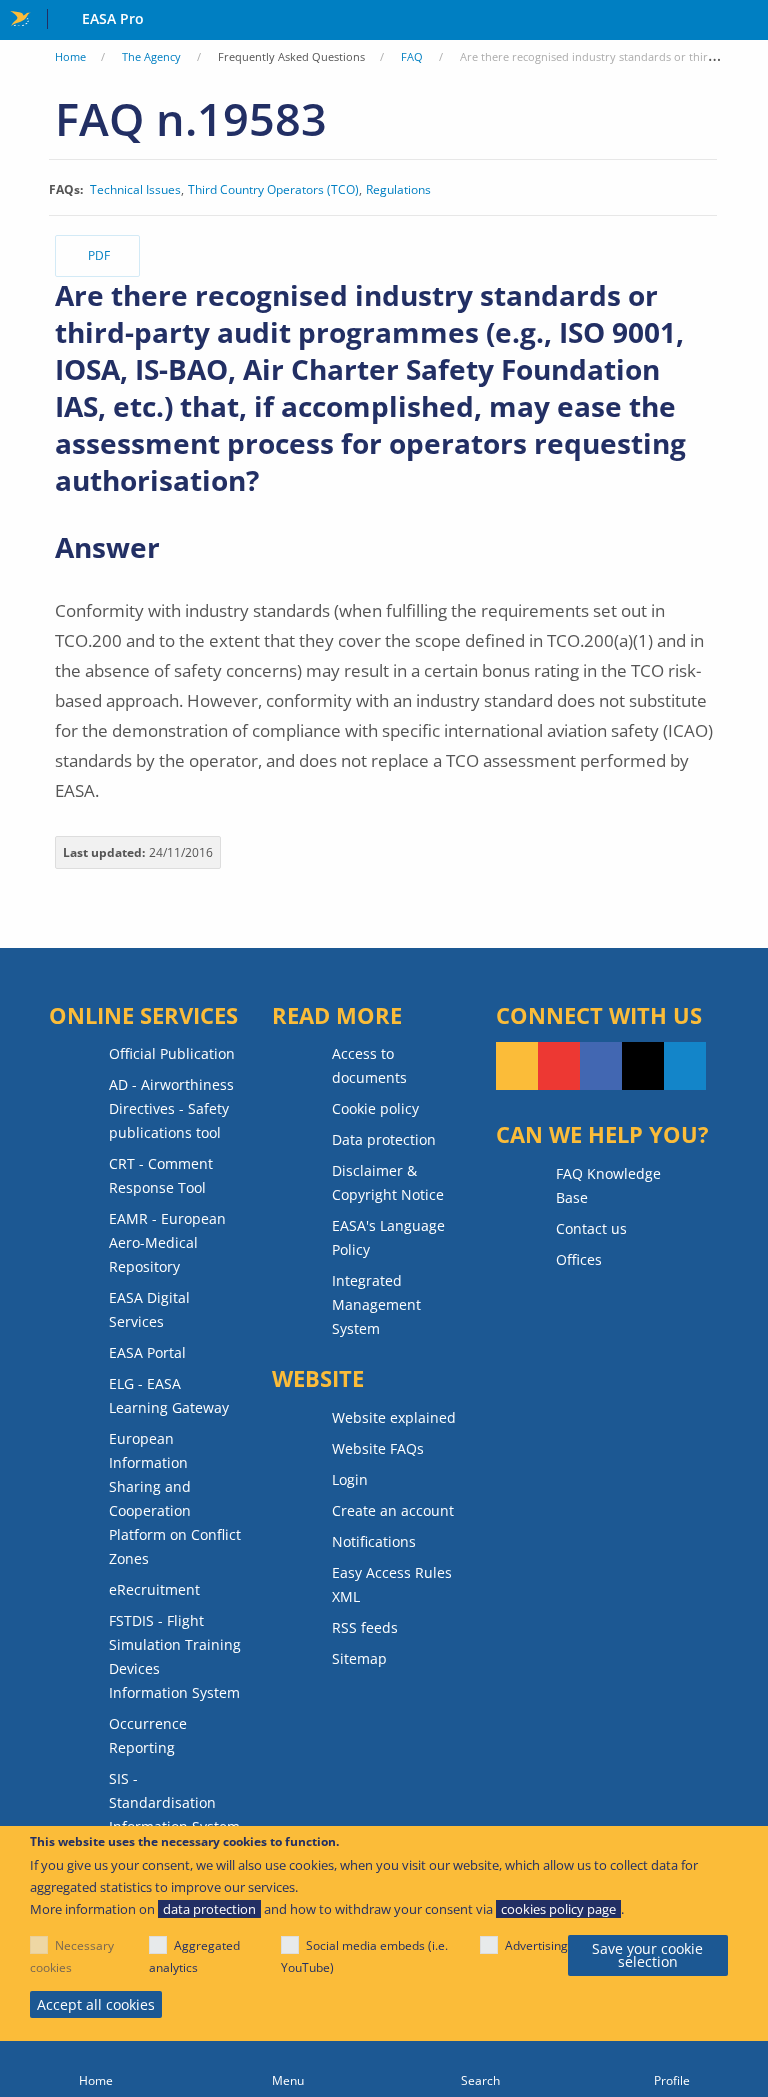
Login (350, 1479)
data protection (209, 1909)
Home (70, 56)
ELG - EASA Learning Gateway (169, 1395)
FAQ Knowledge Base (608, 1185)
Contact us (591, 1228)
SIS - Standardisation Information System (174, 1802)
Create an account (393, 1510)
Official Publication (172, 1053)
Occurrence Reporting (148, 1735)
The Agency (151, 56)
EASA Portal (147, 1352)
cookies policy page (558, 1909)
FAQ (412, 56)
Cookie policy (375, 1108)
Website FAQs (378, 1448)
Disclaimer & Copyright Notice (388, 1182)
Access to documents (369, 1065)
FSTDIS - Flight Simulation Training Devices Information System (175, 1656)
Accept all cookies (96, 2004)
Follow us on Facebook (601, 1066)
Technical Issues (135, 190)
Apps (748, 21)
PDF (99, 255)
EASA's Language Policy (388, 1237)
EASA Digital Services (149, 1309)
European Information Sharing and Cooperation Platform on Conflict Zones (175, 1498)
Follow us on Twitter (643, 1066)
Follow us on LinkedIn (685, 1066)
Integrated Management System (376, 1304)
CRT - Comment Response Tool (161, 1175)
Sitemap (359, 1658)
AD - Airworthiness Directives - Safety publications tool (171, 1108)
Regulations (398, 190)
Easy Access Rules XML (392, 1584)
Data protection (384, 1139)
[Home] (96, 2069)
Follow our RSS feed (517, 1066)
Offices (579, 1259)
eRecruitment (154, 1589)
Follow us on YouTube (559, 1066)
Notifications (374, 1541)
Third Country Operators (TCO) (273, 190)
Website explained (394, 1417)
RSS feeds (365, 1627)
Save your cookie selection (647, 1955)
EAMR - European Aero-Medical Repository (167, 1242)
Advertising (536, 1945)
